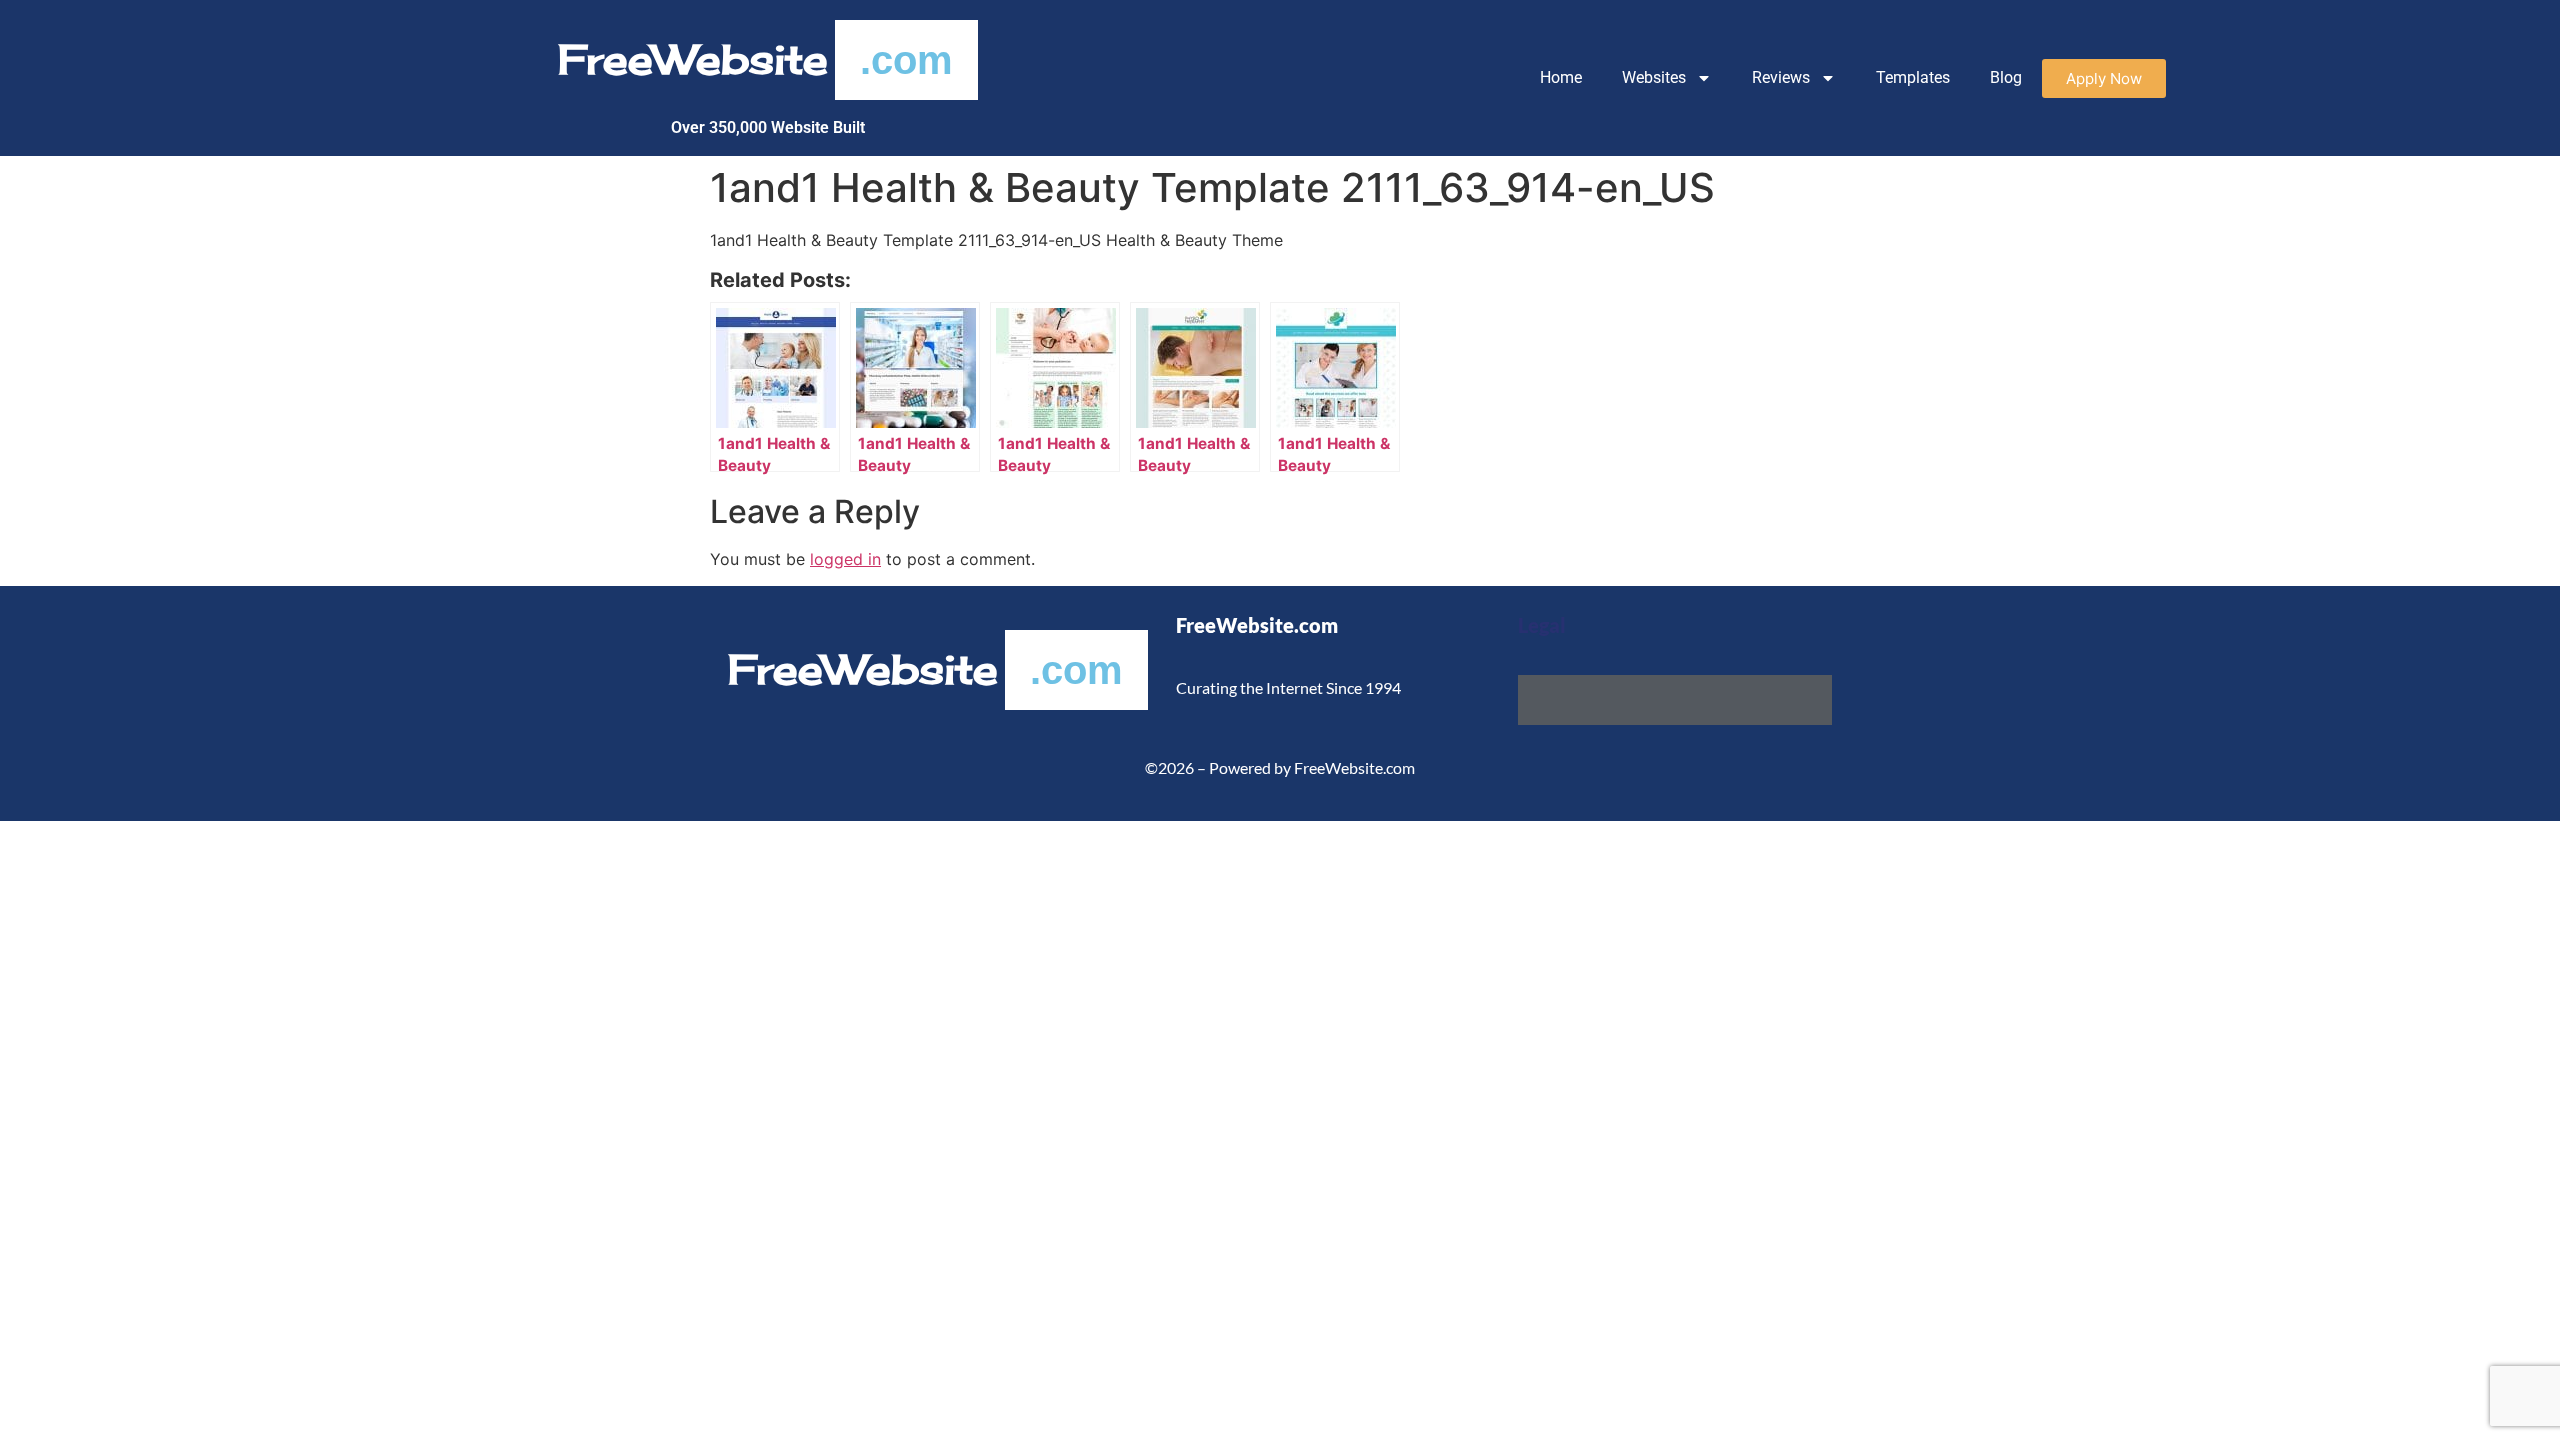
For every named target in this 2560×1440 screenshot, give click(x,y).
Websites (1654, 77)
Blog (2006, 77)
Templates (1913, 77)
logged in (845, 559)
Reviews (1781, 77)
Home (1561, 77)
